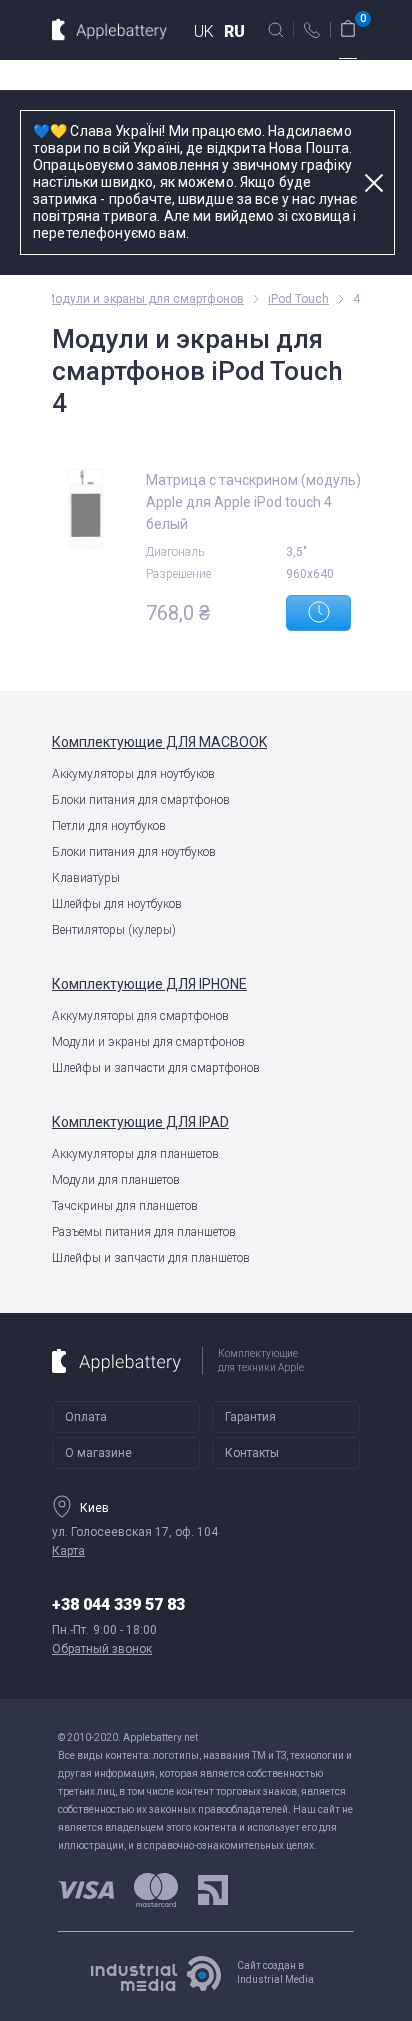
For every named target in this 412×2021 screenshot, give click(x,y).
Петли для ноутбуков (109, 826)
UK (204, 31)
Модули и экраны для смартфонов (148, 1042)
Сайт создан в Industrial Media (275, 1972)
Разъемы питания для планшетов (144, 1232)
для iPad (140, 1122)
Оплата (86, 1417)
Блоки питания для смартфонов (141, 800)
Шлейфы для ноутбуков (117, 904)
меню (348, 65)
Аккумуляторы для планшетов (135, 1154)
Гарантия (250, 1417)
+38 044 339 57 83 (118, 1604)
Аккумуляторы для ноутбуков (133, 774)
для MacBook (159, 742)
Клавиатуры (86, 878)
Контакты (252, 1453)
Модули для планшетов (116, 1180)
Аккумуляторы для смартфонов (140, 1016)
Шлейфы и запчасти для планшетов (151, 1258)
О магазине (98, 1453)
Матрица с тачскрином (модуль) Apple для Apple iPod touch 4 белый (253, 502)
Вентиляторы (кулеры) (114, 930)
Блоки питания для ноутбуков (134, 852)
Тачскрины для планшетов (125, 1206)
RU (234, 31)
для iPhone (149, 984)
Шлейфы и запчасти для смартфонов (156, 1068)
